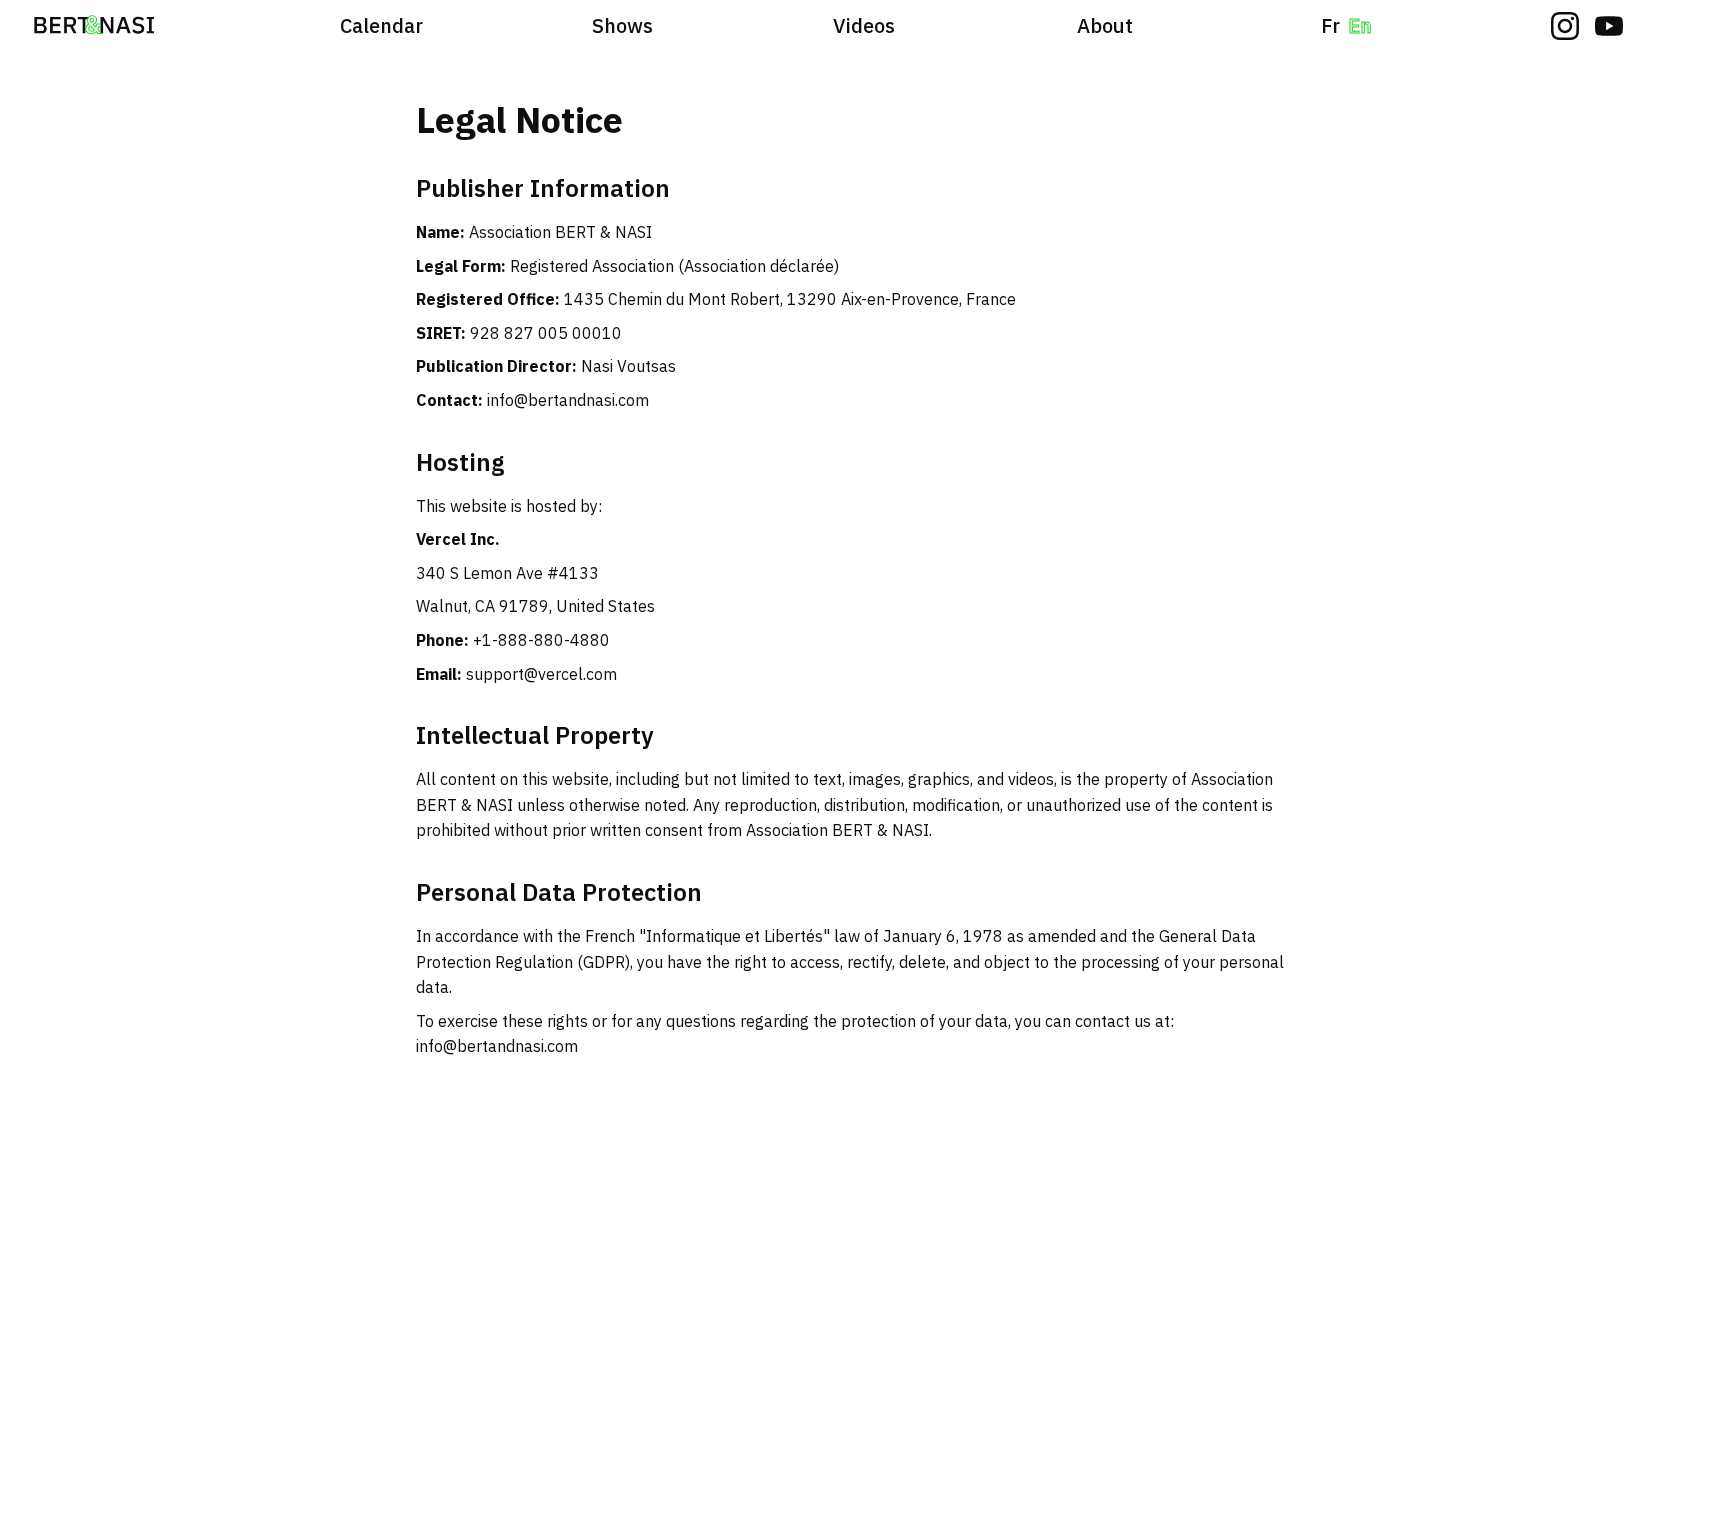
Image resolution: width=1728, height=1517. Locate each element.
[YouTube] (1609, 26)
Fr (1330, 25)
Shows (622, 25)
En (1360, 25)
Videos (864, 25)
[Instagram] (1565, 26)
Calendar (381, 25)
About (1105, 25)
